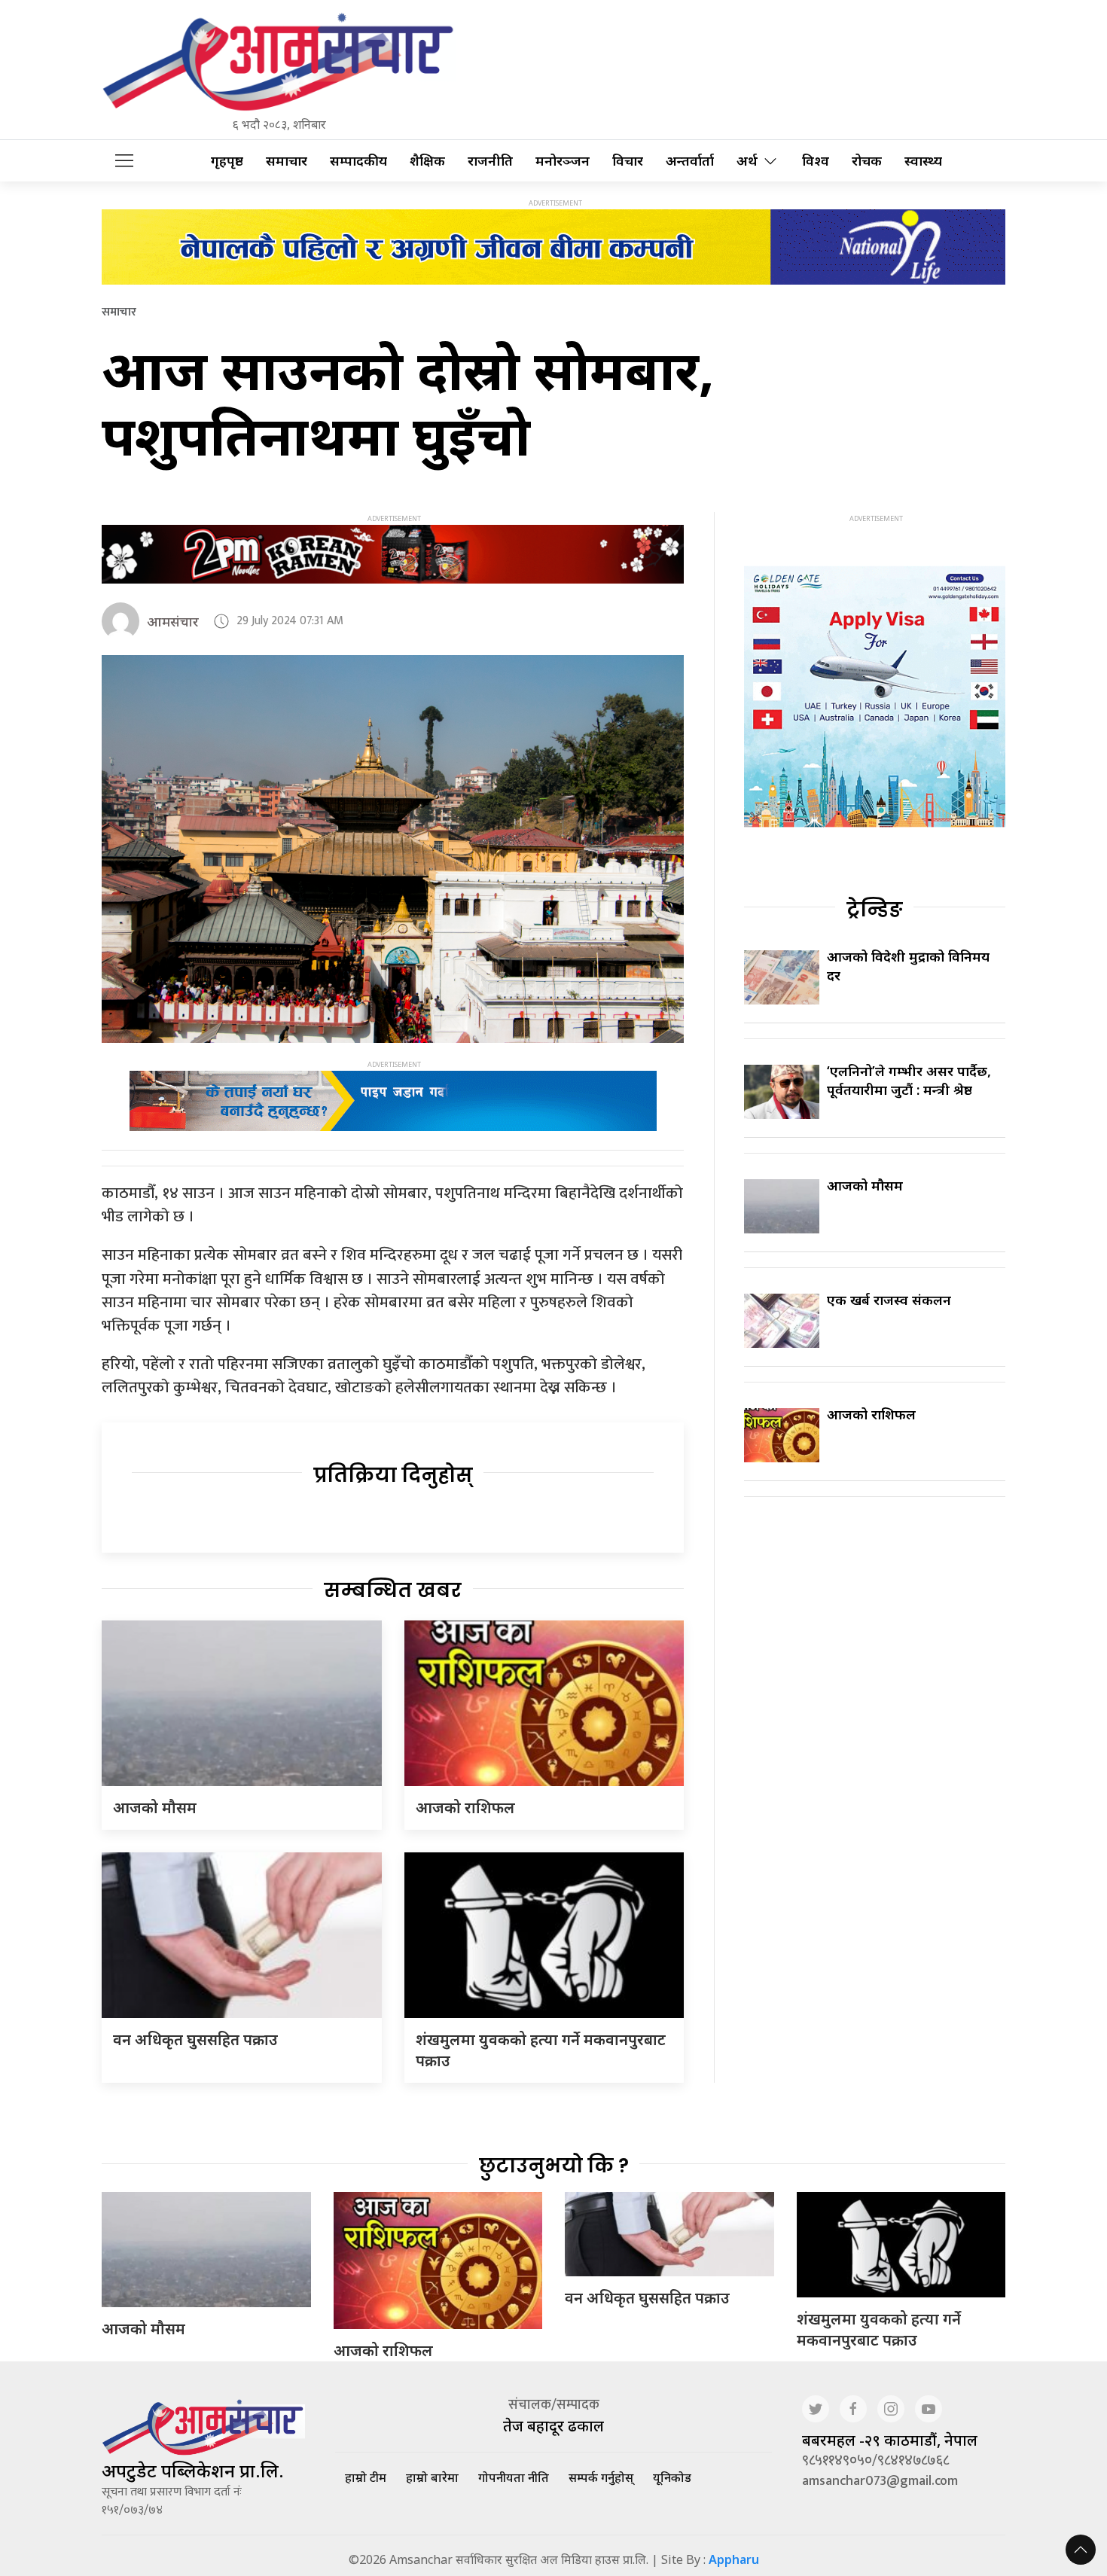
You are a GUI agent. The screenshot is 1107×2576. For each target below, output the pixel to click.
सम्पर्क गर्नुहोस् (601, 2477)
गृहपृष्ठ (227, 161)
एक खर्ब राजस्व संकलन (889, 1300)
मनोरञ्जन (563, 161)
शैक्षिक (427, 161)
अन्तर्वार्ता (690, 161)
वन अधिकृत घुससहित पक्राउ (195, 2039)
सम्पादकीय (358, 161)
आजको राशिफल (465, 1808)
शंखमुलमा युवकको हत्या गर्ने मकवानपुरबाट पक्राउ (879, 2329)
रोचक (867, 161)
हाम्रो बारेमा (432, 2477)
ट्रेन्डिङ (875, 910)
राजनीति (490, 161)
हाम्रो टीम (366, 2477)
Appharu (734, 2559)
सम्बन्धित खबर (393, 1590)
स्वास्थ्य (923, 161)
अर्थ (747, 161)
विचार (628, 161)
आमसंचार (173, 621)
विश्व (816, 161)
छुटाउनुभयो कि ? (554, 2166)
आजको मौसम (155, 1808)
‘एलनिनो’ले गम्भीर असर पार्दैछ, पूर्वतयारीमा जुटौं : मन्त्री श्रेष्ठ (909, 1080)
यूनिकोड (672, 2477)
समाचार (287, 161)
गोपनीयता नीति (514, 2477)
